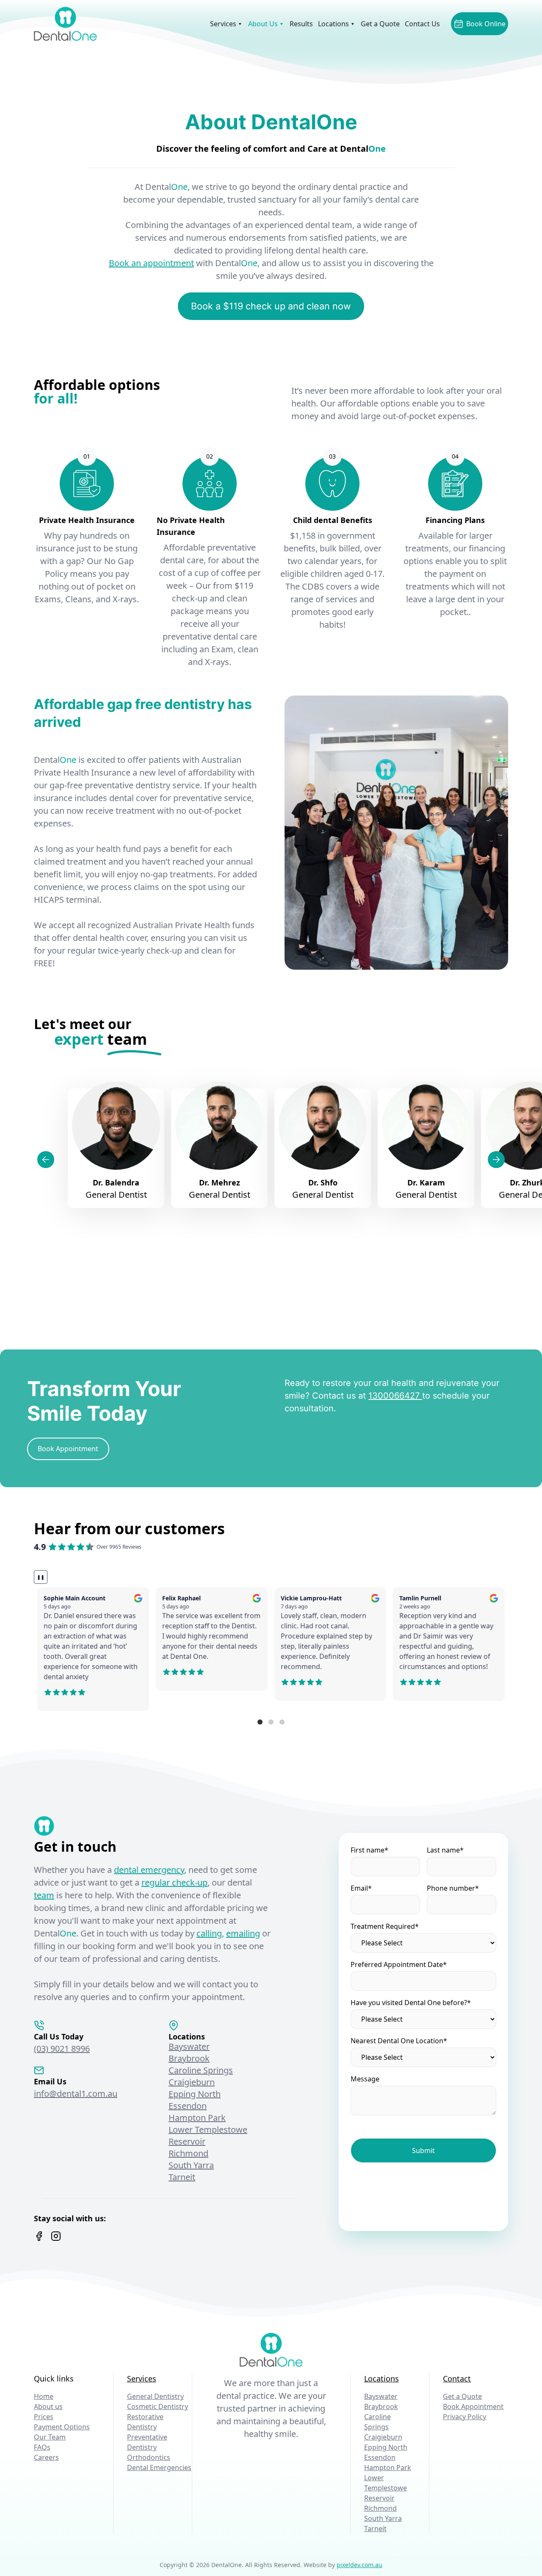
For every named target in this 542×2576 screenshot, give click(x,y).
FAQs (42, 2447)
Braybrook (189, 2058)
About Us (263, 24)
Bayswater (189, 2046)
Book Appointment (473, 2406)
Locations (333, 24)
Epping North (195, 2094)
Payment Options (62, 2427)
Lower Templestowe (208, 2130)
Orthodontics (149, 2457)
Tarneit (182, 2177)
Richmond (188, 2153)
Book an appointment (151, 263)
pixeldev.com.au (359, 2565)
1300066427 (395, 1396)
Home (44, 2396)
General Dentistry (155, 2396)
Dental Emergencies (159, 2468)
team (44, 1895)
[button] (260, 1722)
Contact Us (422, 24)
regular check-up (174, 1882)
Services (223, 24)
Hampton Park (197, 2118)
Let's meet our (90, 1032)
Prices (44, 2417)
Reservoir (187, 2141)
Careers (46, 2457)
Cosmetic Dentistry (158, 2406)
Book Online (486, 24)
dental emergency (149, 1870)
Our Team (50, 2437)
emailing (243, 1933)
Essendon (188, 2106)
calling (209, 1933)
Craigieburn (192, 2082)
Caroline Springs (201, 2070)
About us (48, 2406)
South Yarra (191, 2165)
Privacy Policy (465, 2417)
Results (301, 24)
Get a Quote (380, 24)
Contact (457, 2378)
